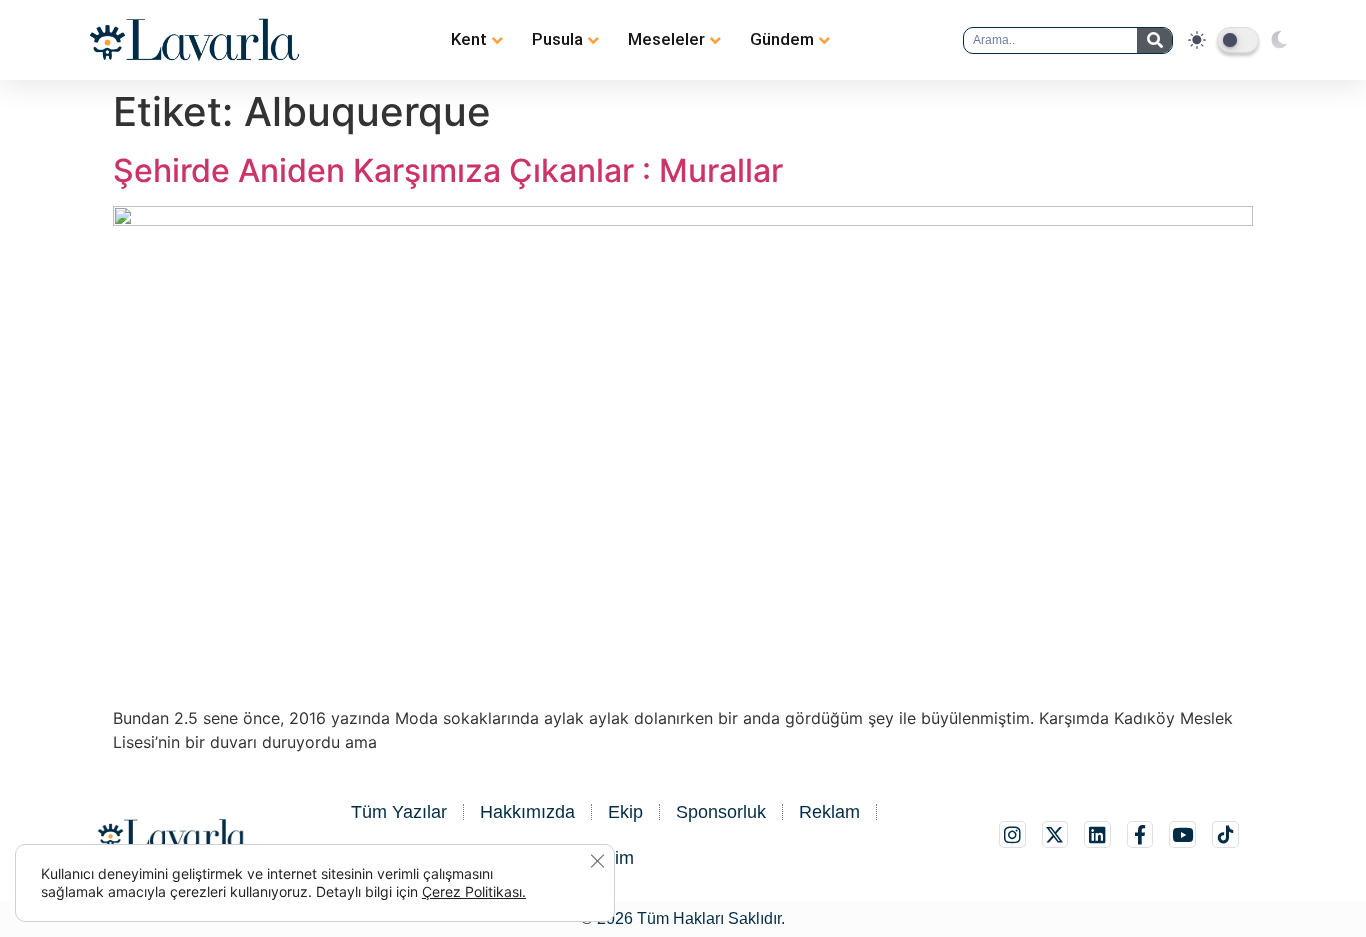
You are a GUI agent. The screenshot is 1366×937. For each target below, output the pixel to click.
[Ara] (1154, 40)
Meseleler (666, 39)
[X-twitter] (1055, 834)
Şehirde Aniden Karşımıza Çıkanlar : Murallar (448, 170)
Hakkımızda (527, 812)
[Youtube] (1182, 834)
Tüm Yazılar (399, 812)
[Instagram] (1012, 834)
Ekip (625, 812)
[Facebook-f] (1140, 834)
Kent (469, 39)
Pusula (557, 39)
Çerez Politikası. (474, 891)
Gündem (782, 39)
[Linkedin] (1097, 834)
